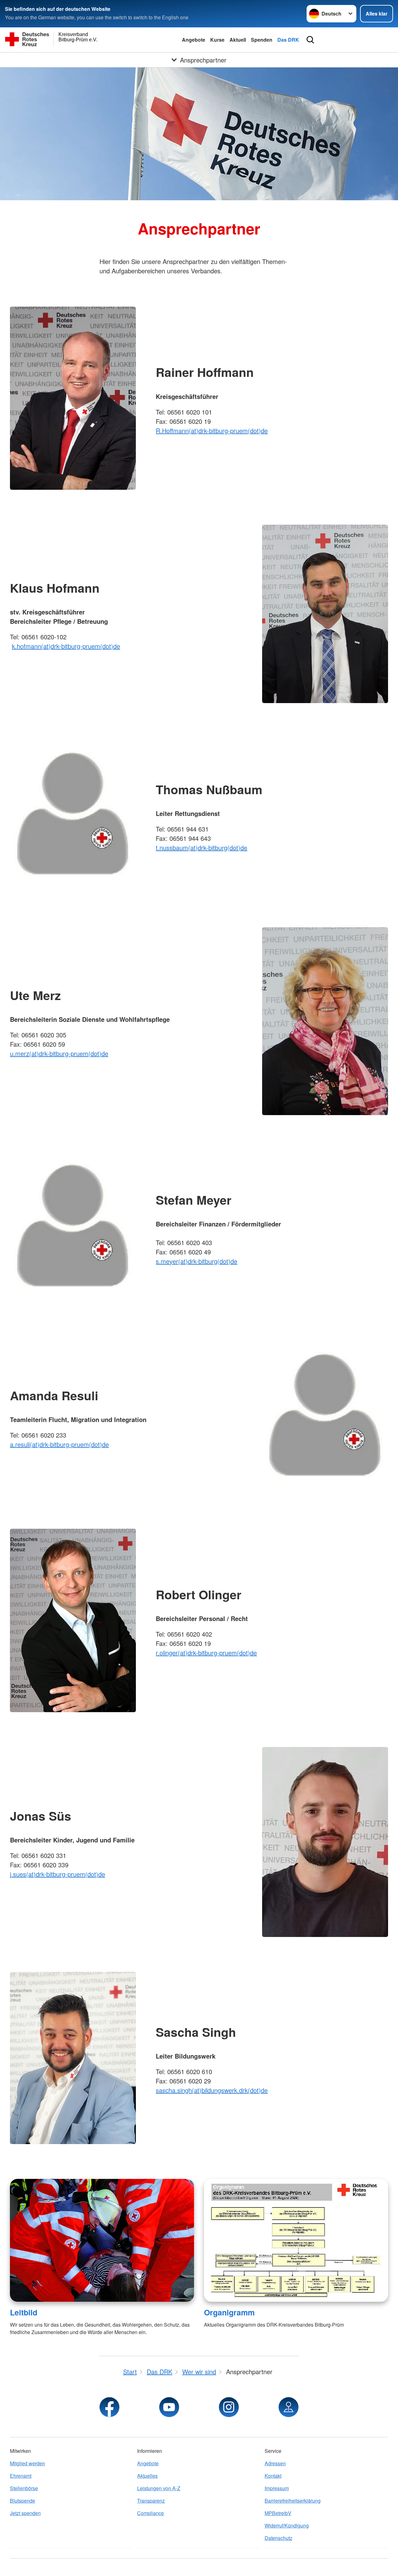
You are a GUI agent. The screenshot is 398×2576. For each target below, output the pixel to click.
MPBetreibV (278, 2513)
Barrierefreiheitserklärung (293, 2501)
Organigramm (229, 2312)
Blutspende (23, 2501)
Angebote (194, 40)
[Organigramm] (296, 2240)
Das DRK (288, 40)
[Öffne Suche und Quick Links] (310, 40)
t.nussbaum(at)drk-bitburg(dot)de (201, 848)
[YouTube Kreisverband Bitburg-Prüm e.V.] (169, 2407)
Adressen (275, 2463)
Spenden (262, 40)
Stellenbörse (24, 2488)
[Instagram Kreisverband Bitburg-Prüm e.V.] (229, 2407)
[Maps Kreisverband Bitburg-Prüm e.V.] (289, 2407)
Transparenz (151, 2501)
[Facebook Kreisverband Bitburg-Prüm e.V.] (109, 2407)
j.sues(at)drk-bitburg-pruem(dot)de (58, 1874)
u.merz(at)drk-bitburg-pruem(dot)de (59, 1053)
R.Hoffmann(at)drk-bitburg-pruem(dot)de (212, 431)
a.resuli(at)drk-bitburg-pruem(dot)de (59, 1444)
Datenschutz (278, 2538)
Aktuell (238, 40)
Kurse (217, 40)
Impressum (277, 2488)
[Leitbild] (102, 2240)
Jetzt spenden (25, 2513)
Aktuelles (147, 2476)
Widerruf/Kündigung (287, 2525)
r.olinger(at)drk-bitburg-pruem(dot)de (206, 1653)
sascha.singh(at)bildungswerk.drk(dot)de (212, 2090)
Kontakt (273, 2476)
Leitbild (24, 2312)
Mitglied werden (28, 2463)
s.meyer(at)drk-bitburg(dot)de (197, 1261)
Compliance (150, 2513)
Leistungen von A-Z (159, 2488)
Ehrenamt (21, 2476)
